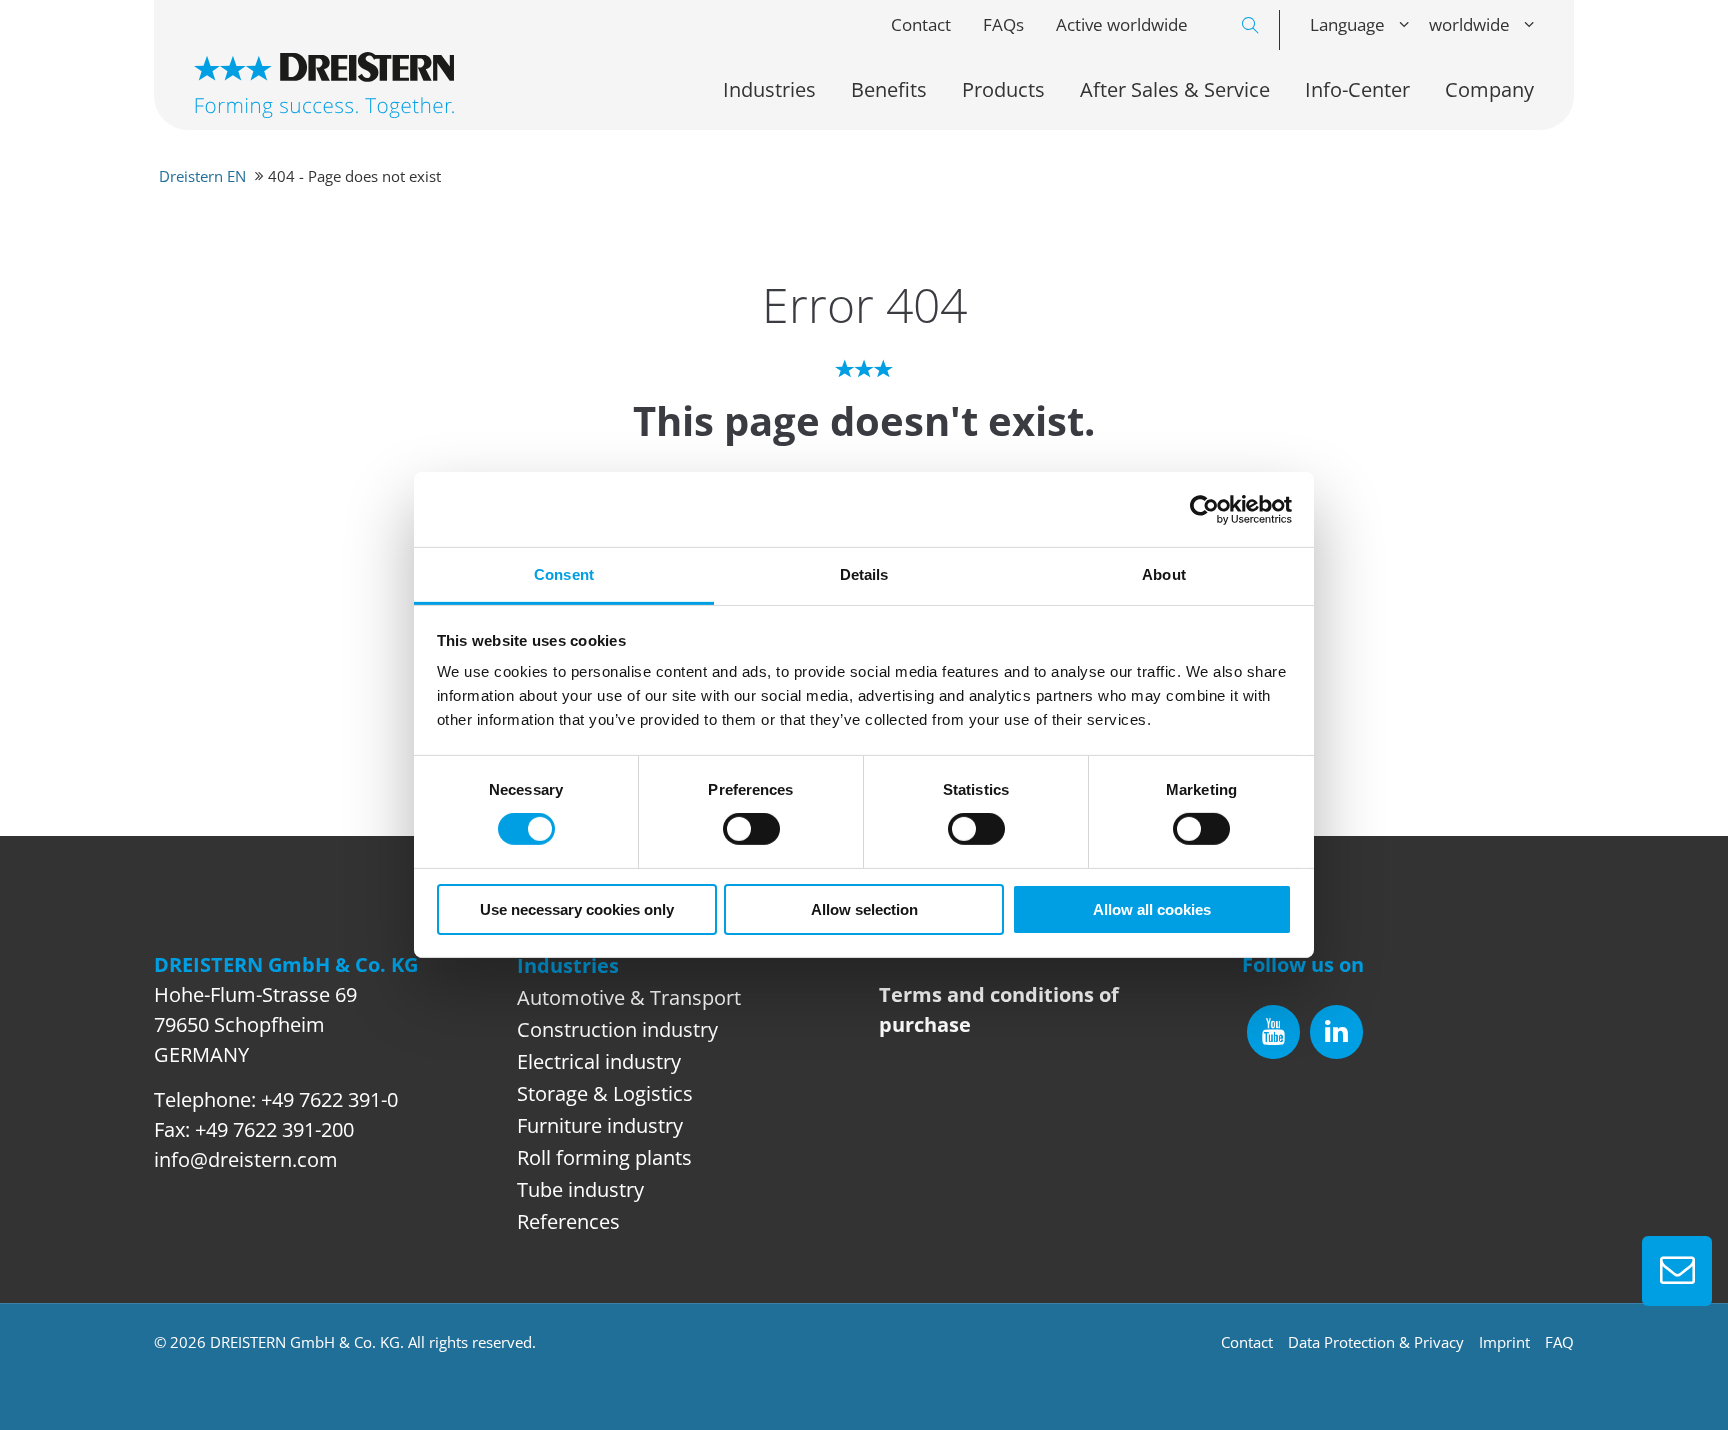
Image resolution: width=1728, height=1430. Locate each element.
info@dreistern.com (246, 1159)
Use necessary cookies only (577, 909)
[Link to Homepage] (324, 85)
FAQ (1559, 1342)
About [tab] (1164, 574)
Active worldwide (1122, 24)
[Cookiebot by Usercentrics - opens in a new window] (1204, 509)
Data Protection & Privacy (1376, 1342)
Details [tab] (864, 574)
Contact (921, 24)
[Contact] (1677, 1271)
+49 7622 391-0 (329, 1099)
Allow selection (864, 909)
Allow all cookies (1152, 909)
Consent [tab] (564, 574)
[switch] (751, 829)
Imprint (1504, 1342)
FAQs (1003, 24)
